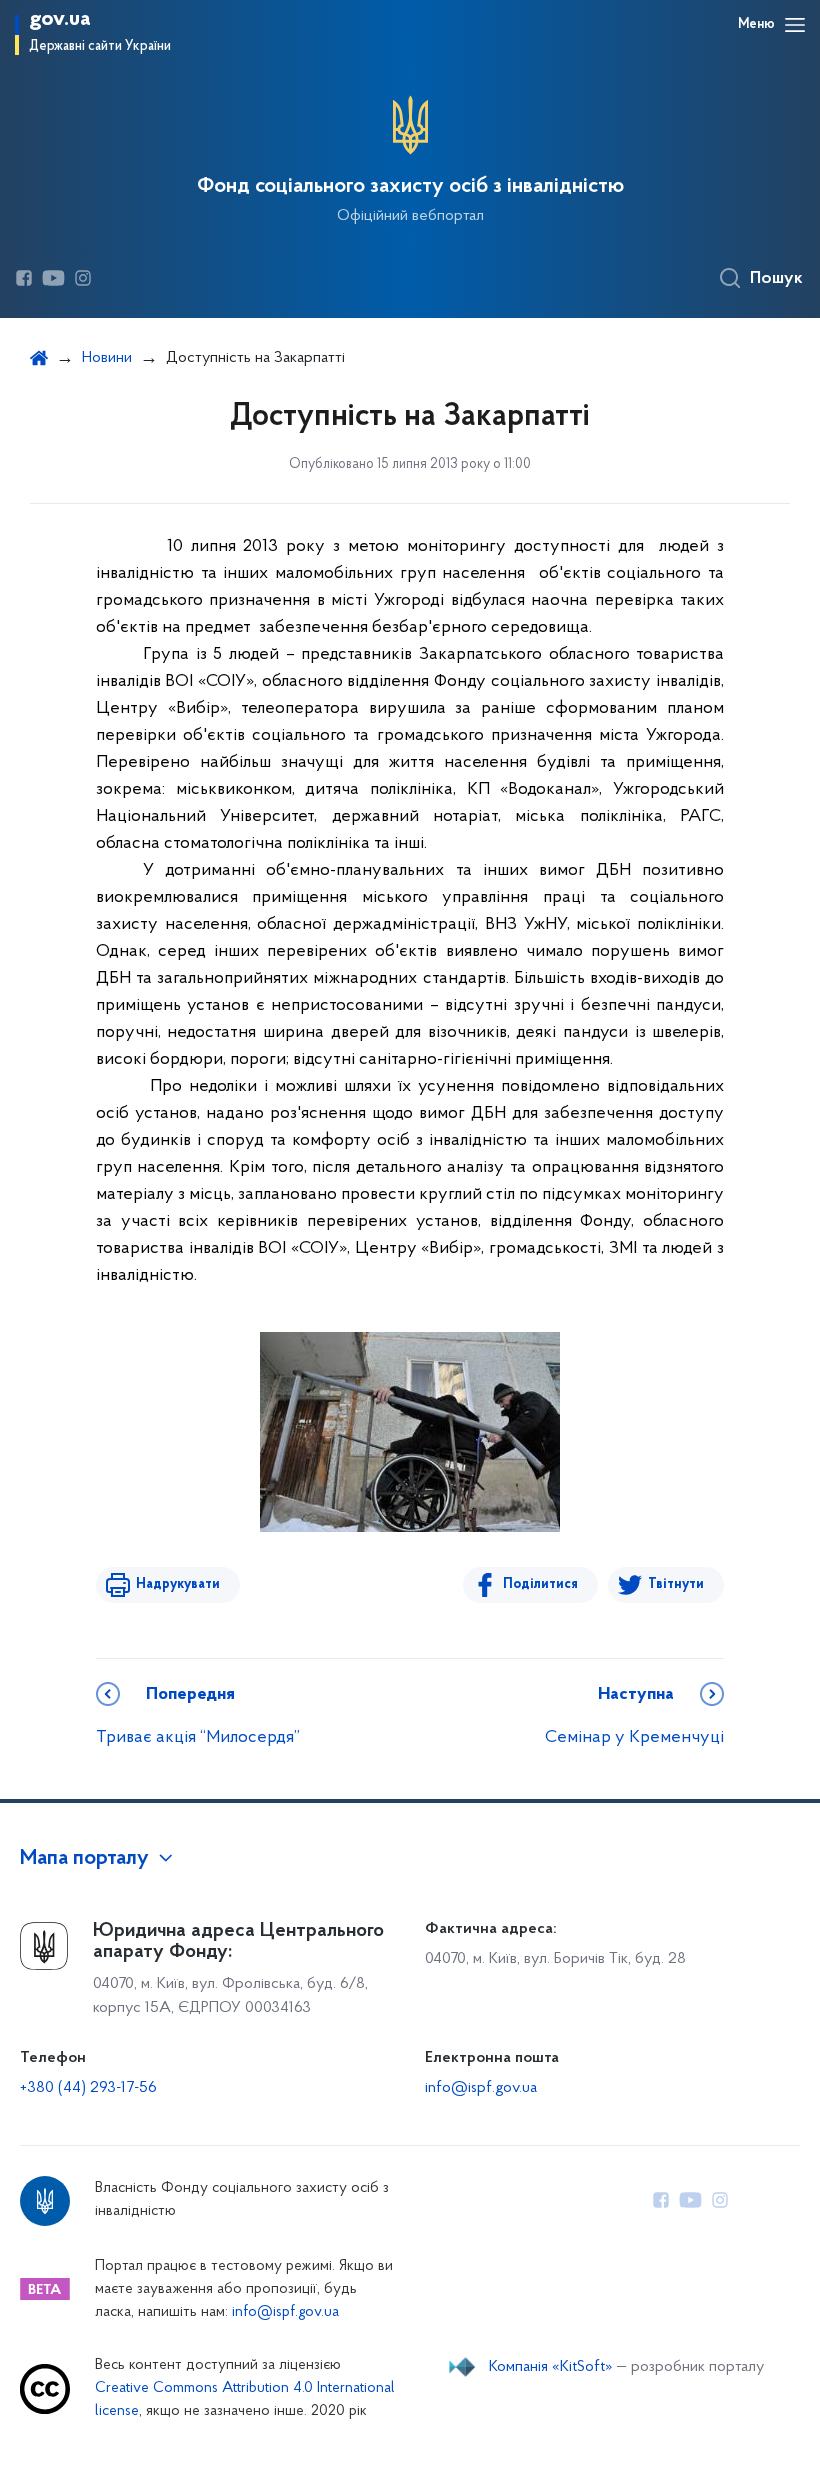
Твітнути (676, 1584)
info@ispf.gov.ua (481, 2088)
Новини (107, 358)
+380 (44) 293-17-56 (88, 2088)
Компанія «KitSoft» (551, 2367)
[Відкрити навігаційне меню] (795, 25)
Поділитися (540, 1584)
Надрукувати (178, 1584)
